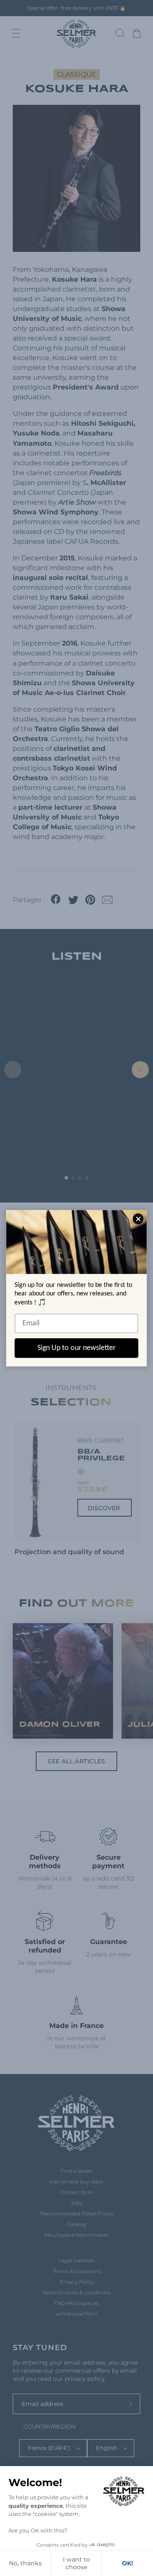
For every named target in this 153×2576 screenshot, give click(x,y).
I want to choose (76, 2563)
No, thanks (25, 2563)
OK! (127, 2563)
